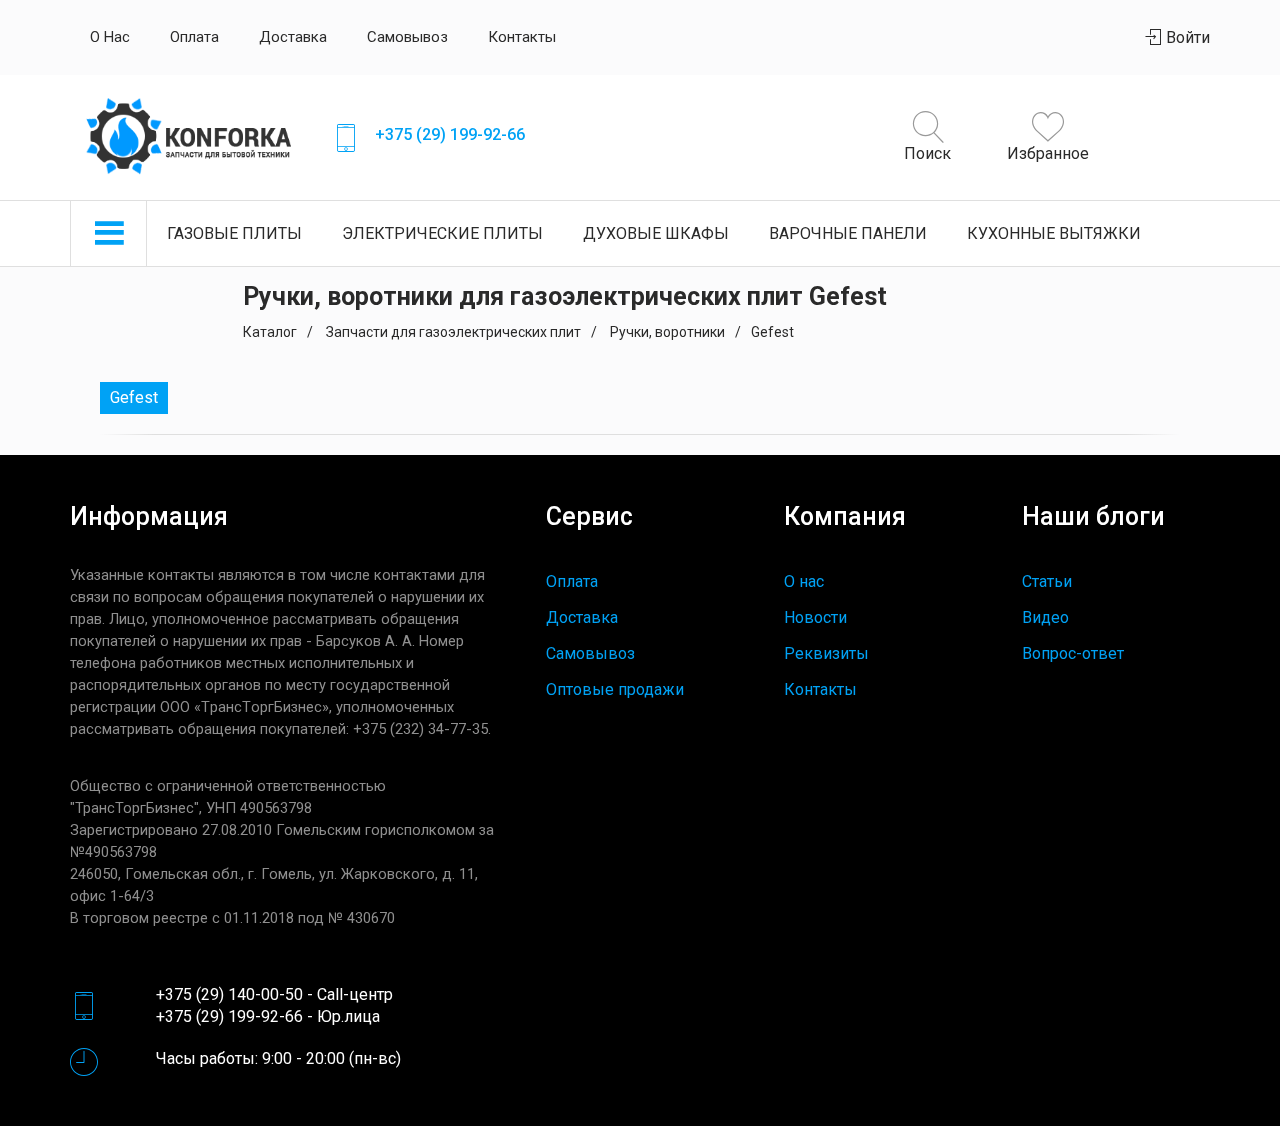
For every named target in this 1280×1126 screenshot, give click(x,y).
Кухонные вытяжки (1054, 233)
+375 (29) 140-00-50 (229, 994)
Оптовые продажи (615, 689)
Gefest (134, 397)
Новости (815, 617)
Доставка (293, 37)
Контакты (522, 37)
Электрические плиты (442, 233)
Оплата (194, 37)
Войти (1186, 37)
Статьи (1047, 581)
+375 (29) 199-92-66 (450, 134)
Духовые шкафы (656, 233)
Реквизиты (826, 653)
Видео (1045, 617)
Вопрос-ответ (1073, 653)
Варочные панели (848, 233)
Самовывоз (407, 37)
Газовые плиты (234, 233)
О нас (110, 37)
